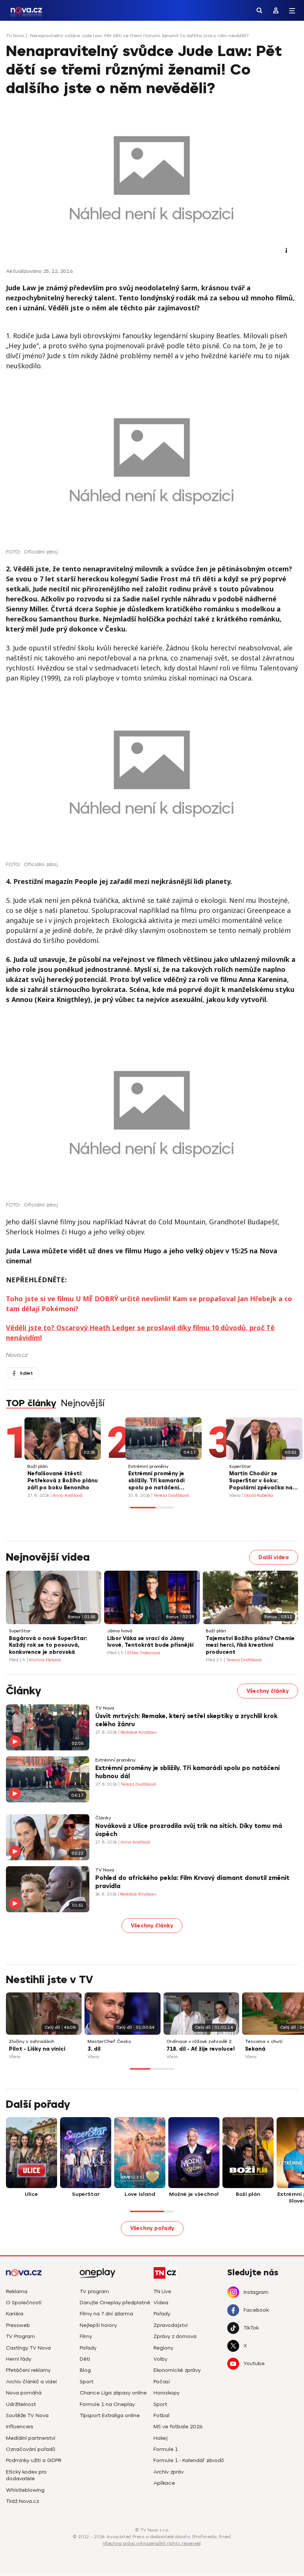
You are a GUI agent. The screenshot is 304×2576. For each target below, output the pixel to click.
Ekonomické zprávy (177, 2370)
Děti (85, 2359)
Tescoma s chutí (264, 2042)
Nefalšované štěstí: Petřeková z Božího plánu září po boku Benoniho (63, 1481)
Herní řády (19, 2359)
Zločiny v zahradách (32, 2042)
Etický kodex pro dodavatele (26, 2475)
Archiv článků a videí (31, 2382)
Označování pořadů (31, 2449)
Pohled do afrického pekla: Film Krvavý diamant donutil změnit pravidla (192, 1882)
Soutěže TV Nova (27, 2415)
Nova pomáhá (24, 2393)
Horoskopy (166, 2393)
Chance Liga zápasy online (113, 2393)
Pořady (88, 2348)
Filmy (86, 2336)
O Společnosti (24, 2303)
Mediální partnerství (31, 2438)
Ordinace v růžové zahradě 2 (199, 2042)
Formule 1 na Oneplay (107, 2404)
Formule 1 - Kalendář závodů (189, 2460)
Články (103, 1818)
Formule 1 (166, 2449)
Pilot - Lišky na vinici (37, 2049)
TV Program (20, 2336)
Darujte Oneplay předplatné (115, 2303)
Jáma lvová (120, 1631)
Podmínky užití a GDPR (34, 2460)
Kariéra (15, 2314)
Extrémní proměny (148, 1467)
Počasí (162, 2382)
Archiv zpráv (168, 2472)
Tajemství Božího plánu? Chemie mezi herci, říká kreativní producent (250, 1645)
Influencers (20, 2427)
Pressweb (18, 2325)
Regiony (163, 2348)
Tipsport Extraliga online (110, 2415)
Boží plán (38, 1467)
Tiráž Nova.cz (22, 2501)
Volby (160, 2359)
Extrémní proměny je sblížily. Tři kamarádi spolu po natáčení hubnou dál (156, 1481)
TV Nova (15, 36)
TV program (94, 2291)
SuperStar (240, 1467)
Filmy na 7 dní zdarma (106, 2314)
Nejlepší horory (98, 2325)
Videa (161, 2303)
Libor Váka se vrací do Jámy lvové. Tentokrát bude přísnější (150, 1642)
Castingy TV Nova (28, 2348)
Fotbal (161, 2415)
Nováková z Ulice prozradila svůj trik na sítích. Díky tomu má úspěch (189, 1830)
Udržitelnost (21, 2404)
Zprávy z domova (175, 2336)
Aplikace (164, 2483)
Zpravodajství (171, 2325)
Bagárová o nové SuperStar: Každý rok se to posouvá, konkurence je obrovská (48, 1645)
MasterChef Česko (109, 2042)
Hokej (161, 2438)
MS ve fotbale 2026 (178, 2427)
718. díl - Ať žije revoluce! (201, 2049)
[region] (152, 38)
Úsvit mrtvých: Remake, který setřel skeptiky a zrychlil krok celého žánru (186, 1720)
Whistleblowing (25, 2490)
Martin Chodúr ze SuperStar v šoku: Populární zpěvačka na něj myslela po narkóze (261, 1481)
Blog (85, 2370)
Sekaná (255, 2049)
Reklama (17, 2291)
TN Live (162, 2291)
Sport (87, 2382)
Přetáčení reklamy (28, 2370)
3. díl (94, 2049)
